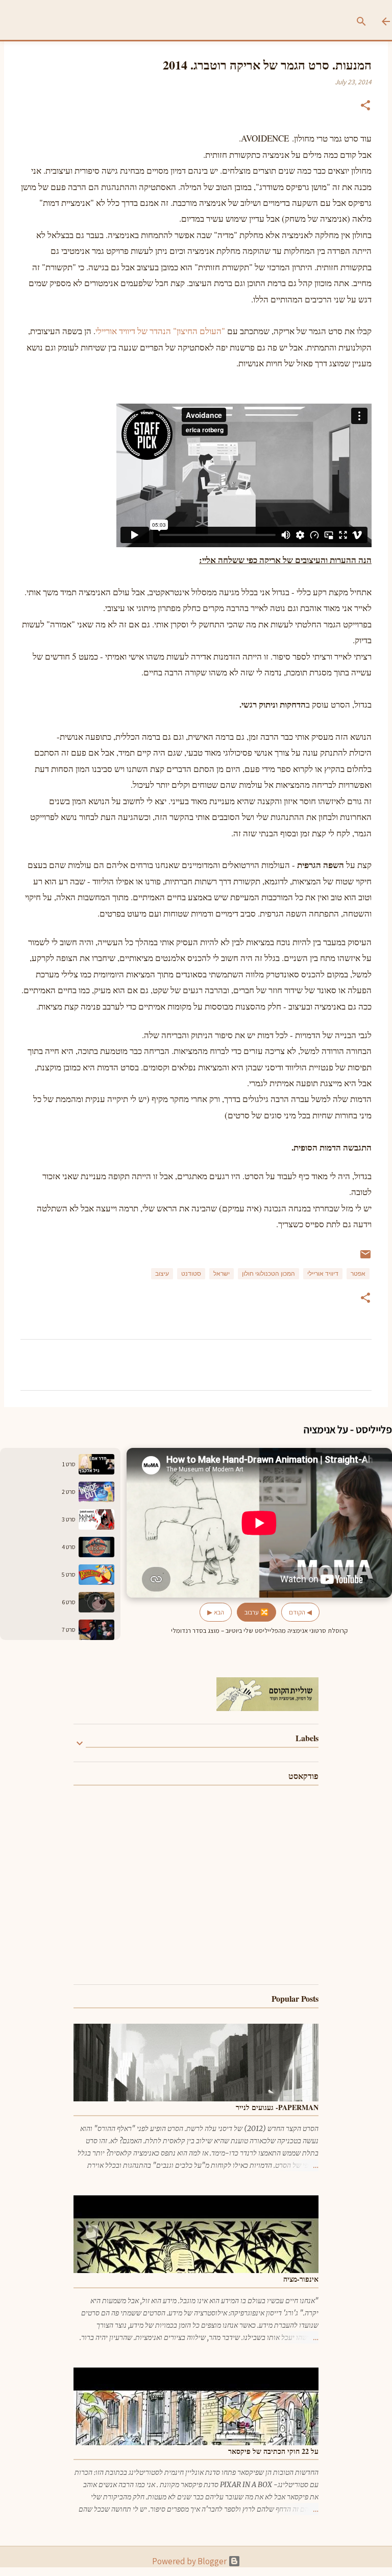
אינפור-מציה (301, 2279)
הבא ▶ (216, 1612)
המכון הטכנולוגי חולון (268, 1274)
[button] (365, 107)
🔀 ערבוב (256, 1612)
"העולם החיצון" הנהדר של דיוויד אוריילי (161, 331)
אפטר (358, 1274)
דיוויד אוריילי (323, 1274)
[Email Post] (365, 1258)
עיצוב (162, 1274)
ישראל (222, 1274)
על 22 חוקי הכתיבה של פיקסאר (273, 2451)
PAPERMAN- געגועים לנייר (277, 2107)
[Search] (365, 21)
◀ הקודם (300, 1612)
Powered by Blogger (190, 2561)
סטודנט (191, 1274)
